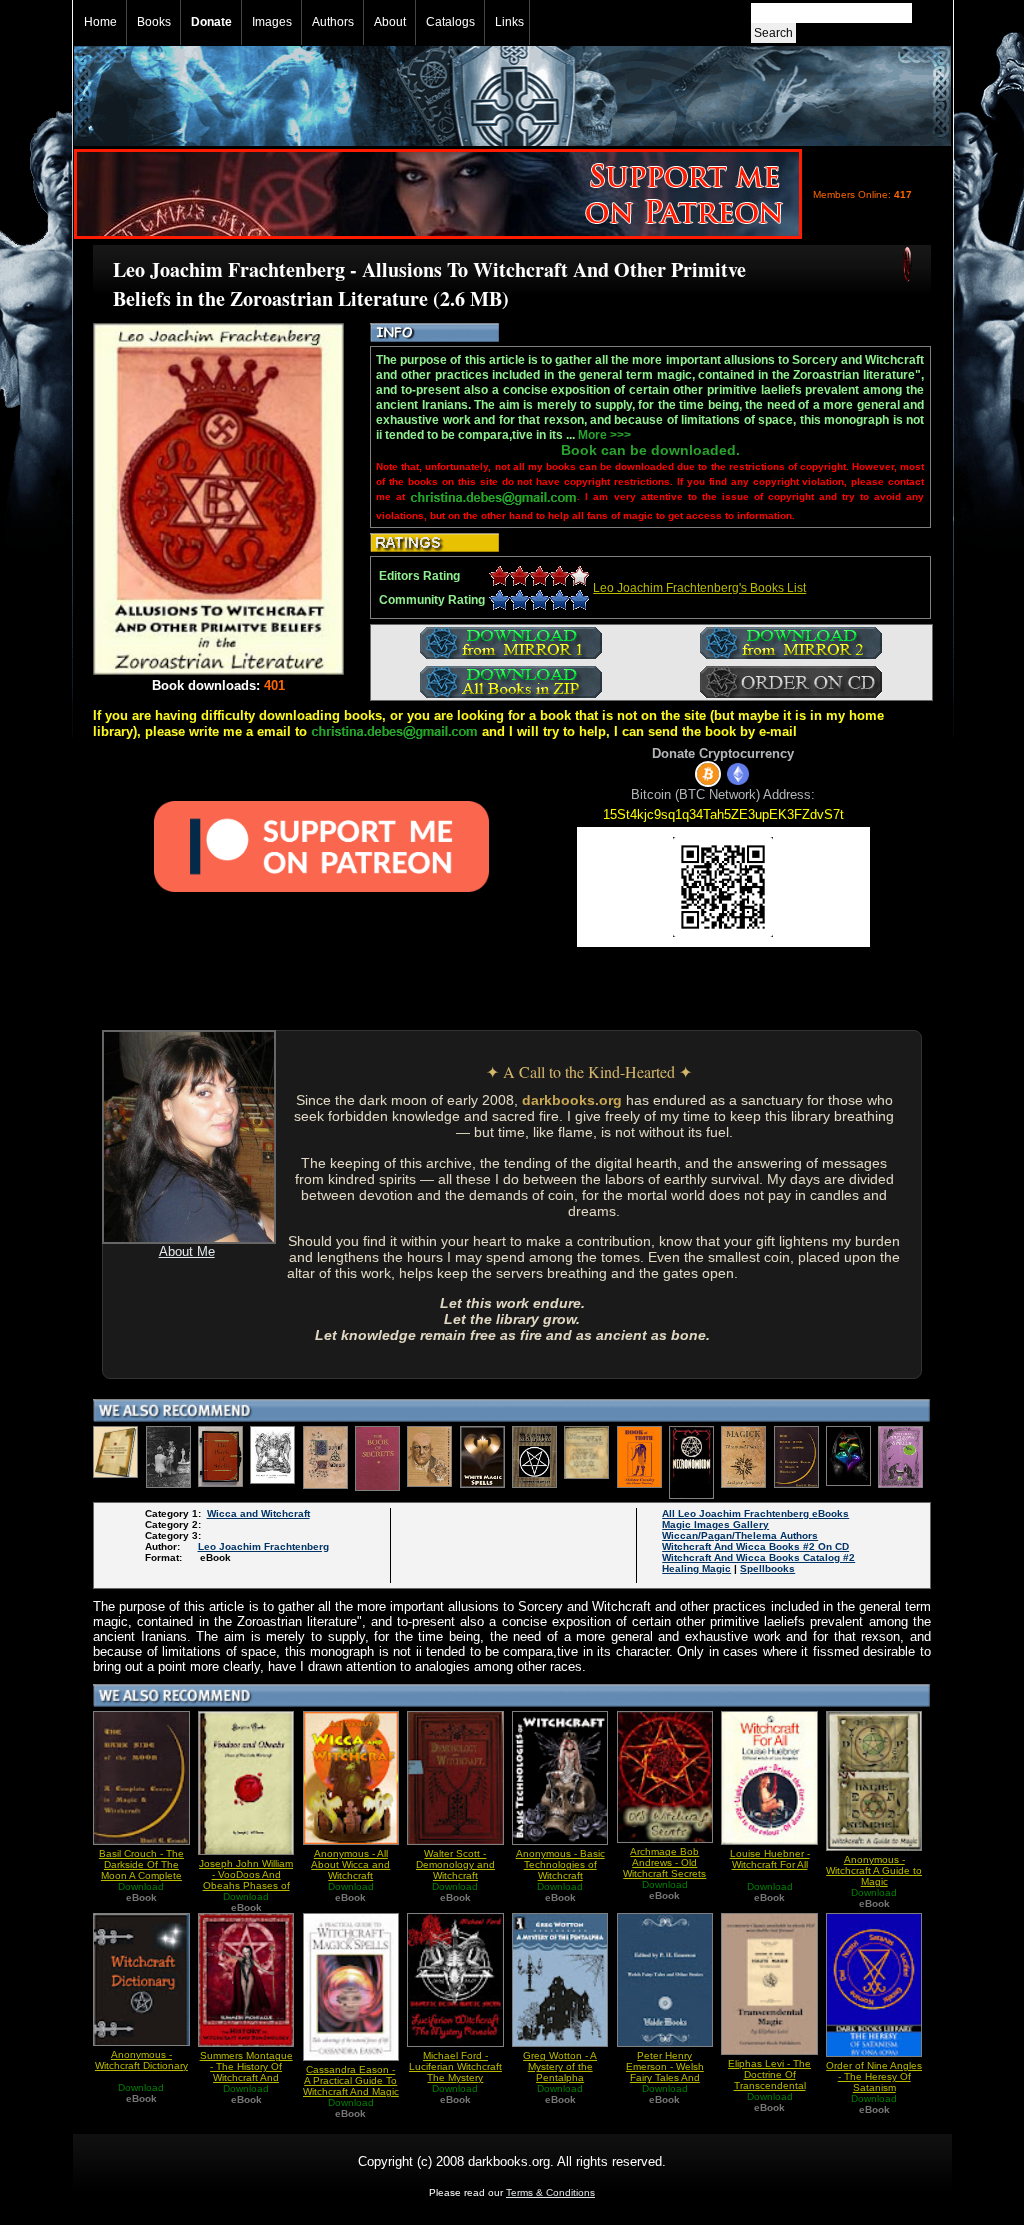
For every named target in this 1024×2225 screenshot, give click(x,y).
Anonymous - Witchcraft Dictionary (141, 2060)
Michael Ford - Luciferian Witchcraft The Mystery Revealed (455, 2072)
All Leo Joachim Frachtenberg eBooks (755, 1513)
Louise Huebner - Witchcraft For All (770, 1859)
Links (509, 22)
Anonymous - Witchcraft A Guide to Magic (874, 1870)
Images (272, 22)
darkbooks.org (572, 1100)
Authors (333, 22)
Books (154, 22)
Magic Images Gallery (715, 1524)
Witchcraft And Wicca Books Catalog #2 (758, 1557)
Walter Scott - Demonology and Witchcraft (455, 1864)
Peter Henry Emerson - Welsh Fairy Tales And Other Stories (665, 2072)
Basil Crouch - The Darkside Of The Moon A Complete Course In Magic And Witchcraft (141, 1875)
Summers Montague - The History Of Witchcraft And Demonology (246, 2072)
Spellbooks (767, 1568)
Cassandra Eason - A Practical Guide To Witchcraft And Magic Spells (351, 2086)
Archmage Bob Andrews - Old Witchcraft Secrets (664, 1862)
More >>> (604, 435)
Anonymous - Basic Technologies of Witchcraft (560, 1864)
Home (100, 22)
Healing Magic (696, 1568)
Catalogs (450, 22)
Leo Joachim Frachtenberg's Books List (699, 588)
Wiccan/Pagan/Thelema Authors (740, 1535)
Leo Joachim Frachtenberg (263, 1546)
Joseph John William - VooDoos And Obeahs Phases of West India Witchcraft (246, 1885)
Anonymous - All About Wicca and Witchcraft (350, 1864)
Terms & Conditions (550, 2192)
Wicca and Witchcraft (258, 1513)
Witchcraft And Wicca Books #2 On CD (755, 1546)
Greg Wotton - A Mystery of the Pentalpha (560, 2066)
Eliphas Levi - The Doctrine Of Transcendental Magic (769, 2080)
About (390, 22)
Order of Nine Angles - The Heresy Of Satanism (874, 2076)
